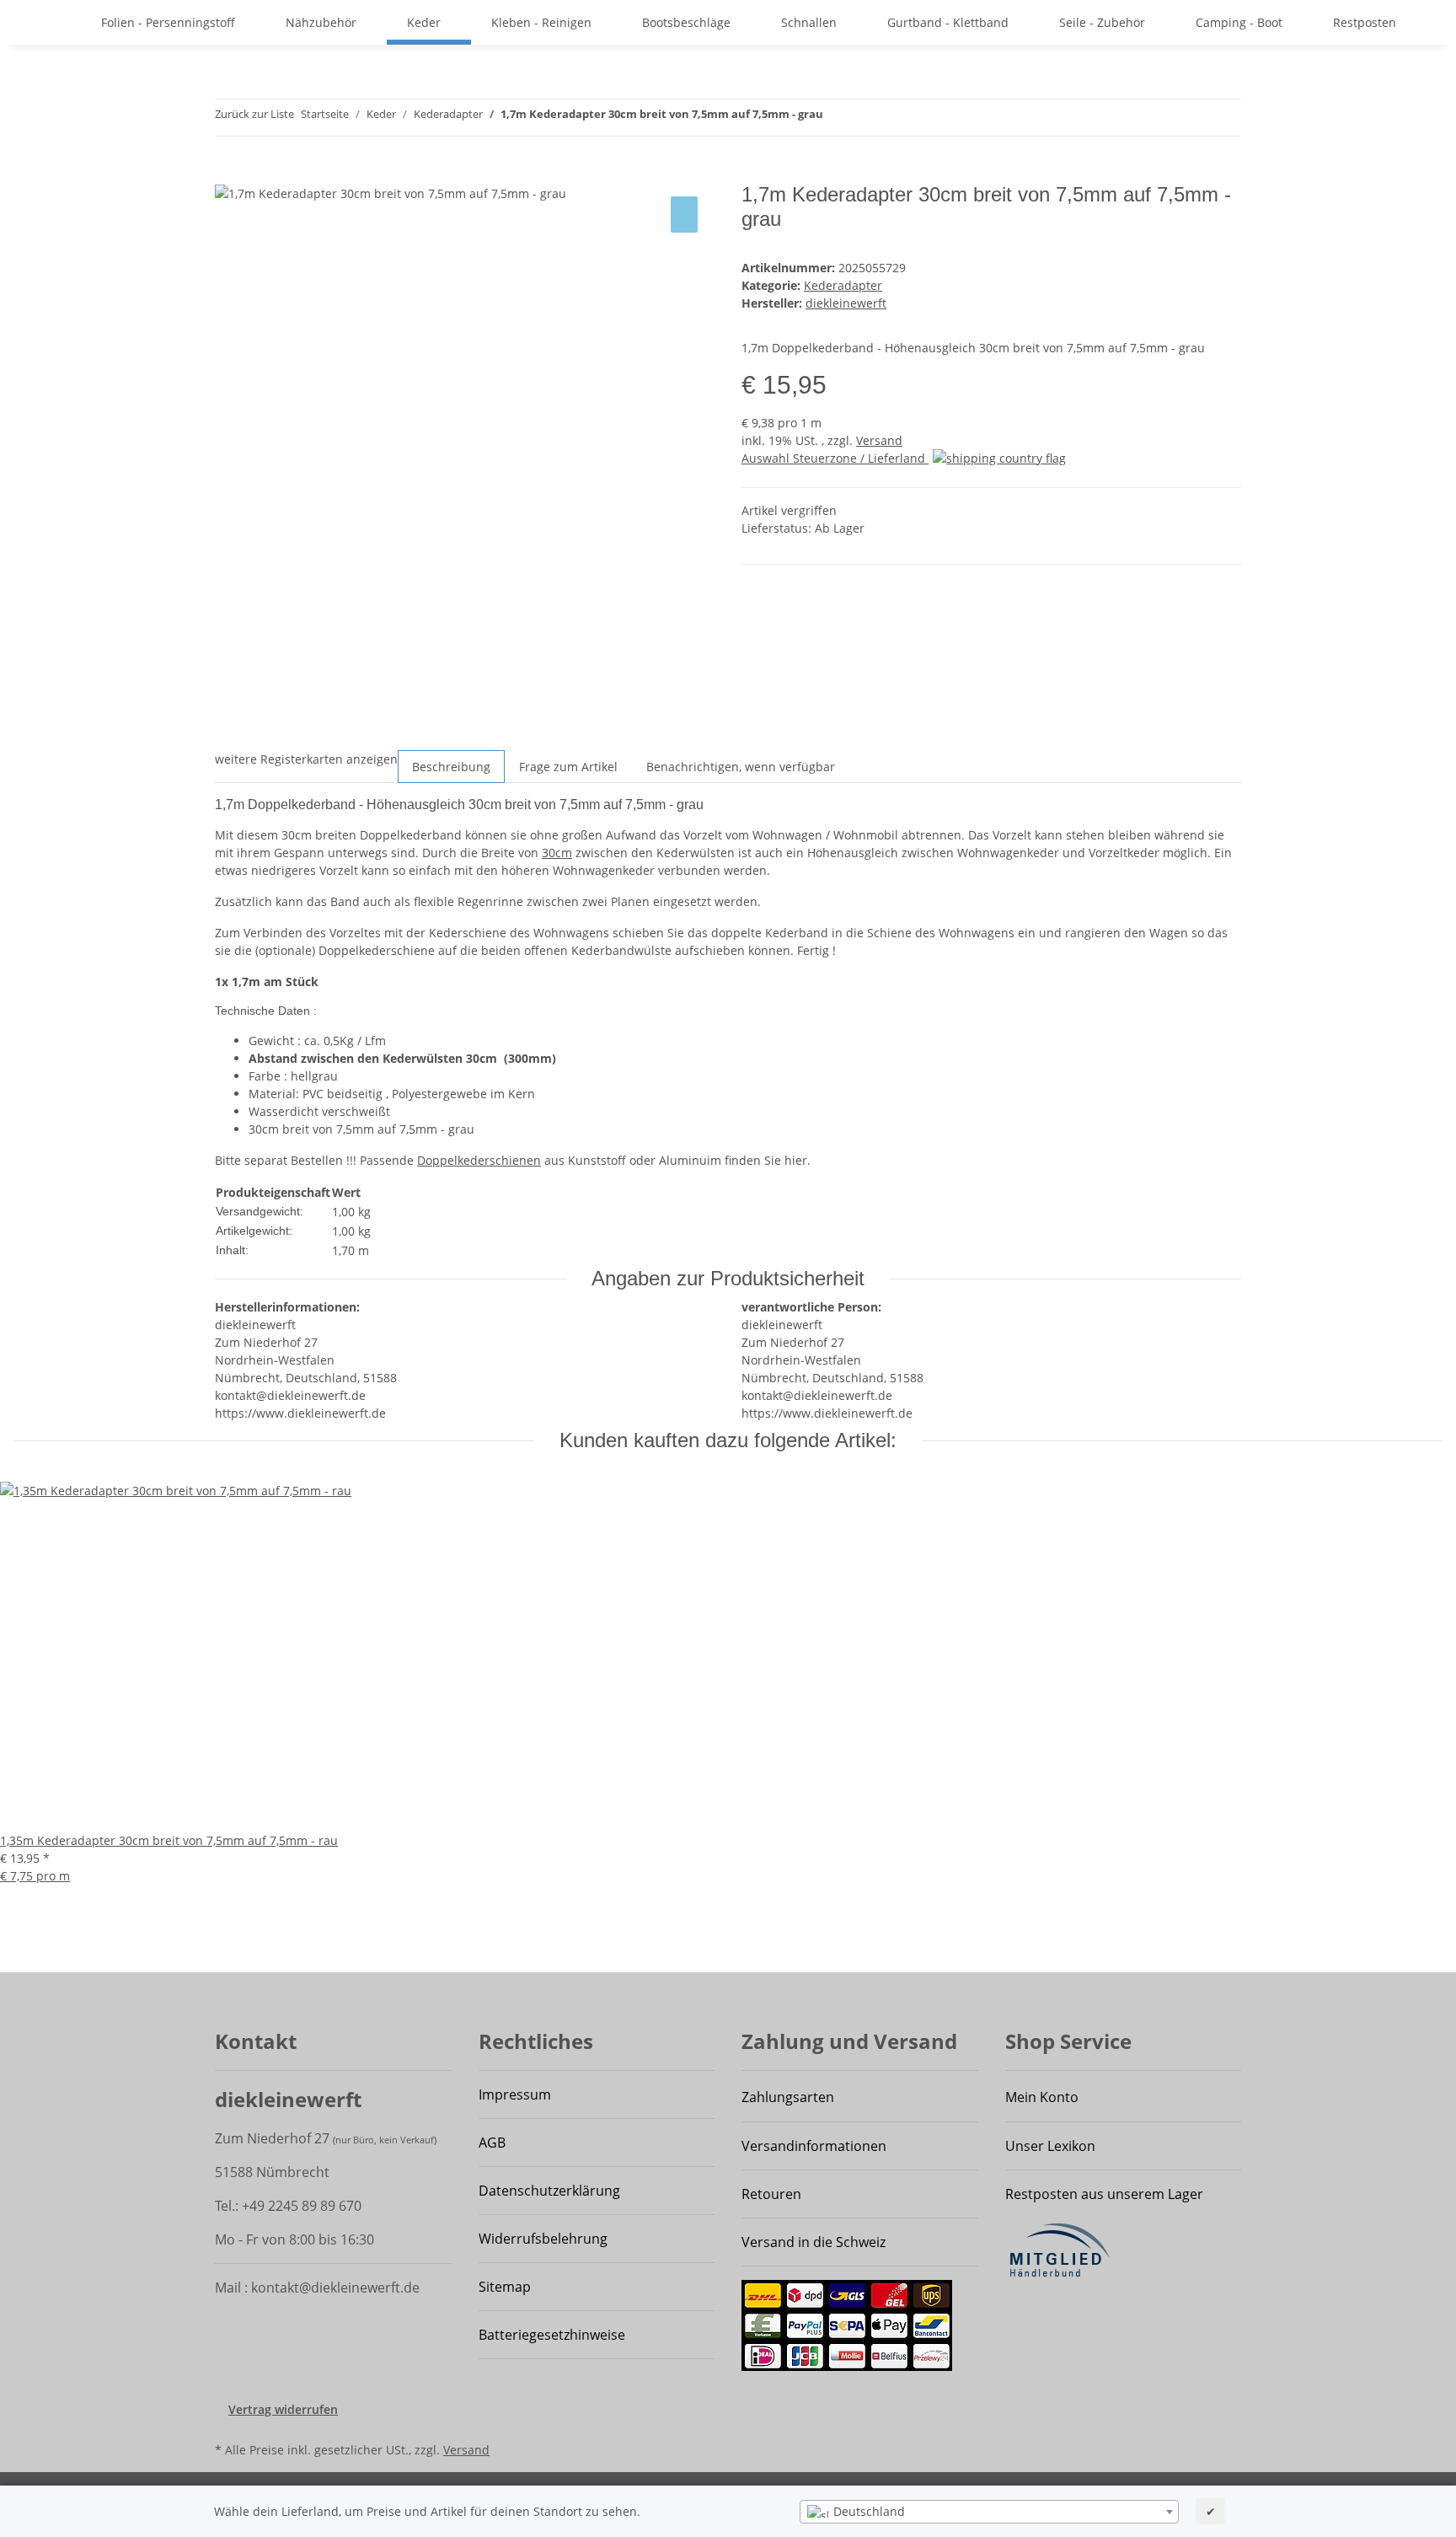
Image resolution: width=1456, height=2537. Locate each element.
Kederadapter (843, 285)
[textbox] (989, 2512)
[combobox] (989, 2512)
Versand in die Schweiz (814, 2242)
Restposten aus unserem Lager (1104, 2194)
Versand (879, 440)
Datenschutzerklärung (549, 2191)
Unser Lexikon (1050, 2146)
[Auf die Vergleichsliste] (684, 215)
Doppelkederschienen (479, 1160)
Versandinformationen (814, 2146)
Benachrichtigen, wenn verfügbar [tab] (741, 767)
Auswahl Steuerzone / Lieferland (835, 458)
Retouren (771, 2194)
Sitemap (505, 2287)
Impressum (515, 2094)
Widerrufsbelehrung (543, 2239)
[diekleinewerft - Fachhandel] (61, 22)
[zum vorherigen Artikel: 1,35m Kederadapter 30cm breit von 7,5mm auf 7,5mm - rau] (837, 118)
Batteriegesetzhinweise (552, 2335)
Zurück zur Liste (254, 114)
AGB (492, 2143)
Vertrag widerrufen (283, 2409)
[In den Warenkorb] (228, 174)
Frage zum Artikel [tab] (568, 767)
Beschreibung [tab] (451, 767)
